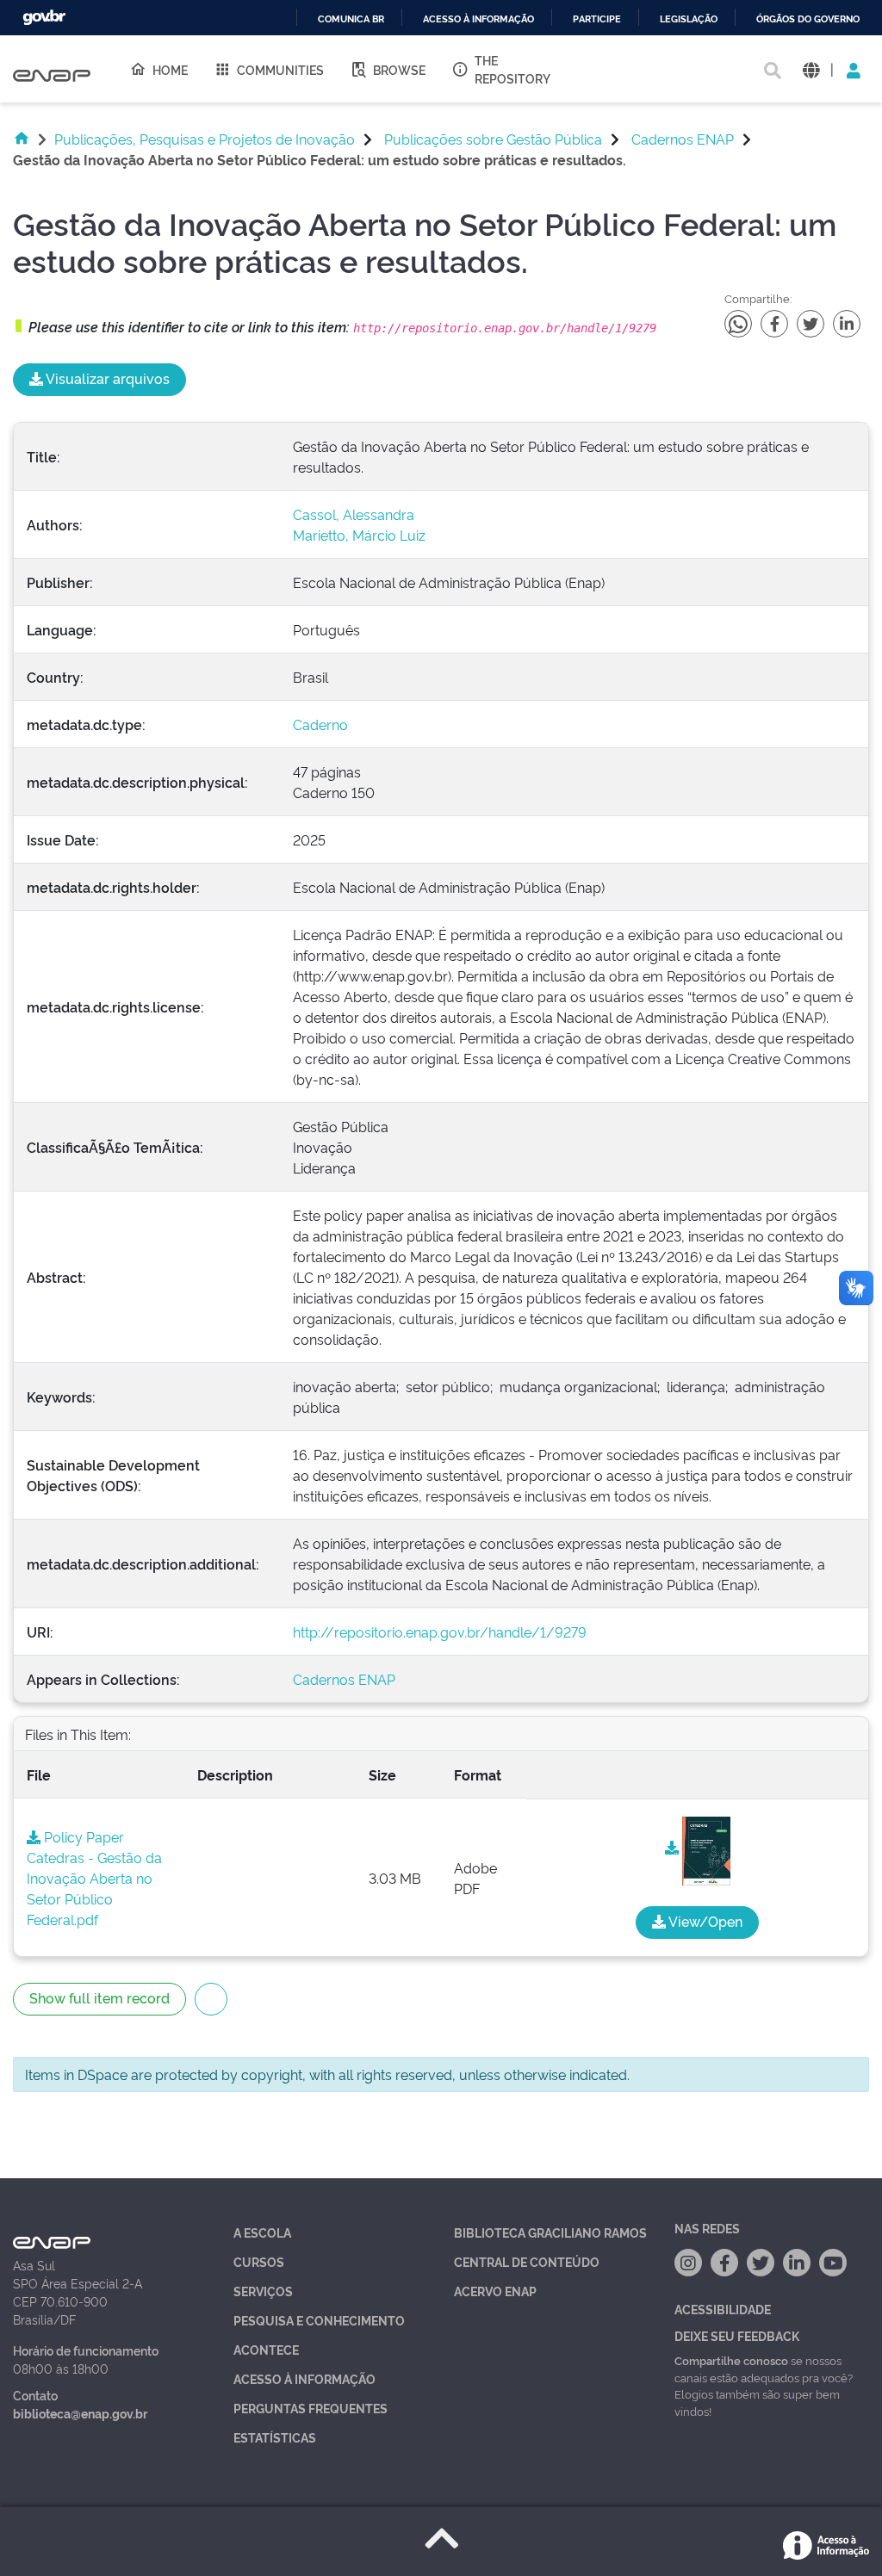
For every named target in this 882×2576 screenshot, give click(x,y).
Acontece (266, 2349)
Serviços (263, 2291)
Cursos (259, 2261)
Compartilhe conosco (731, 2360)
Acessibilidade (723, 2309)
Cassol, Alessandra (354, 514)
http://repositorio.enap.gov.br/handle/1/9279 (440, 1632)
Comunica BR (351, 19)
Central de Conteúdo (527, 2261)
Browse (399, 69)
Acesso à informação (478, 19)
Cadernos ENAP (683, 139)
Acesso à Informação (304, 2378)
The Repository (512, 69)
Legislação (689, 19)
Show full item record (99, 1997)
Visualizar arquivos (106, 378)
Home (170, 69)
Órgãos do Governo (808, 19)
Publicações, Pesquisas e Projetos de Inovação (205, 139)
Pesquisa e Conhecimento (319, 2320)
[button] (811, 69)
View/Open (704, 1921)
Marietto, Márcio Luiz (359, 535)
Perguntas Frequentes (311, 2408)
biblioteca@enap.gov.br (80, 2413)
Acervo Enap (495, 2291)
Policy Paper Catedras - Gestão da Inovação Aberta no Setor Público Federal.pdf (94, 1878)
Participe (597, 19)
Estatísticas (275, 2437)
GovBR (44, 18)
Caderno (320, 724)
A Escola (262, 2232)
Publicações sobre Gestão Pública (493, 139)
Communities (280, 69)
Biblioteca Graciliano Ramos (550, 2232)
